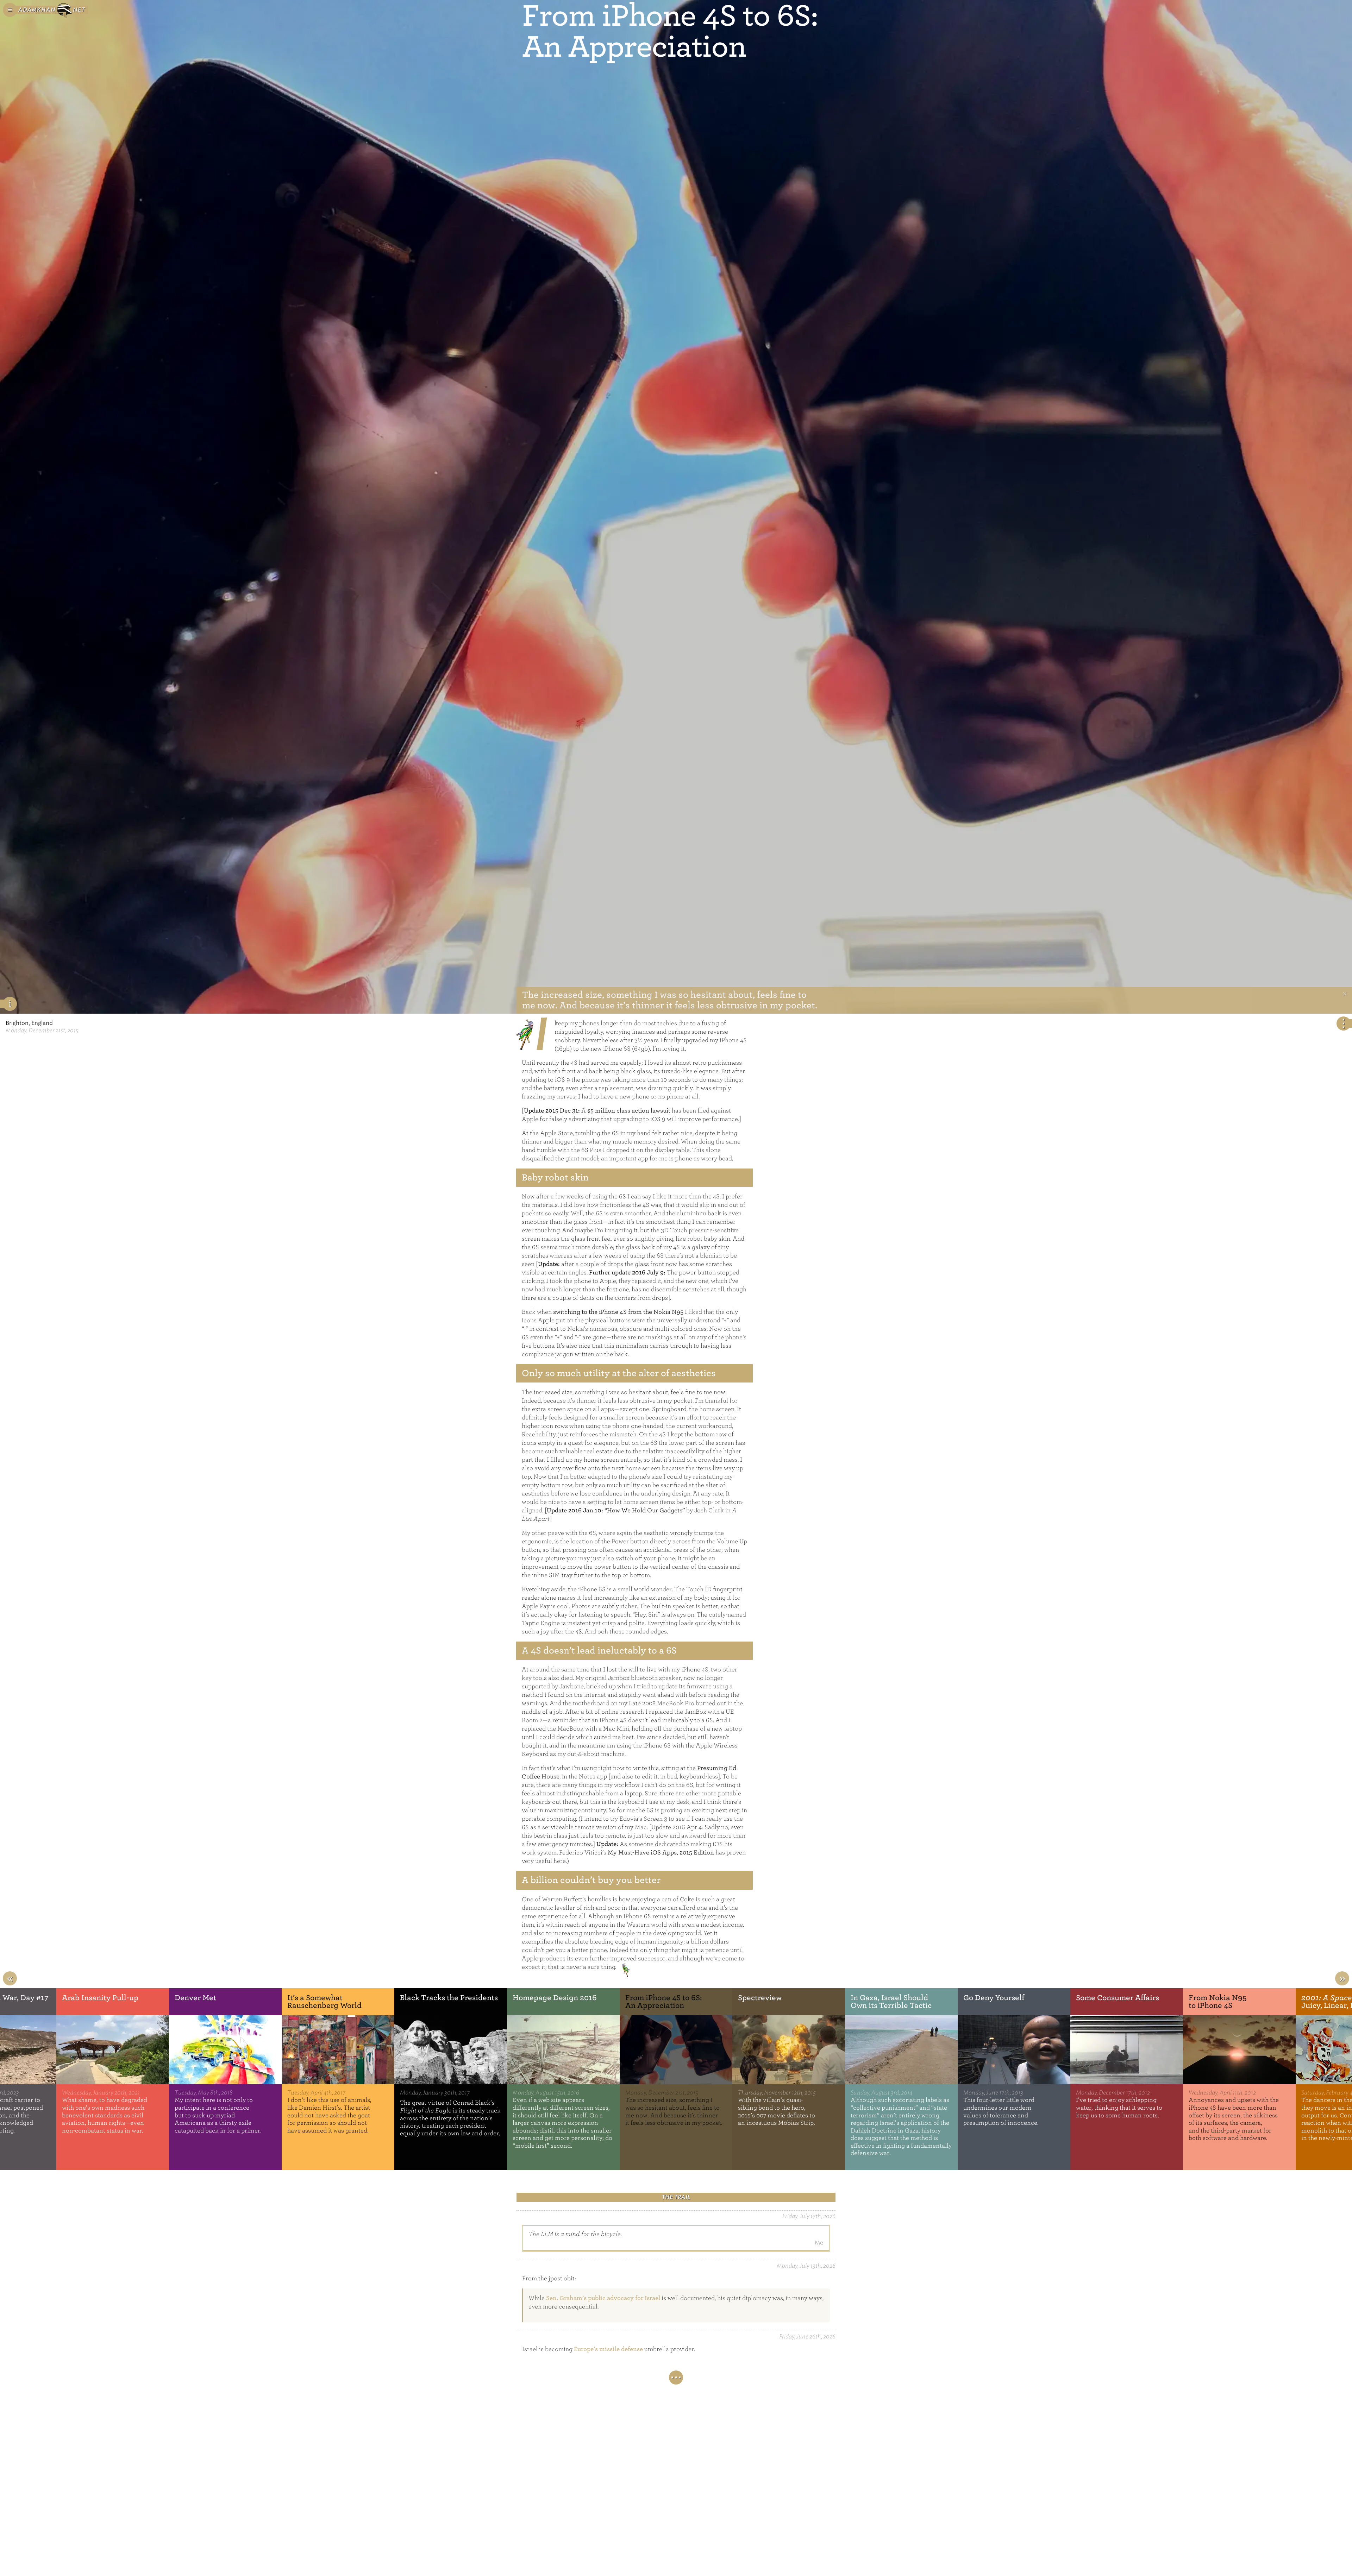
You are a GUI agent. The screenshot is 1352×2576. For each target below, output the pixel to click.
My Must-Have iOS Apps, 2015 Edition (661, 1853)
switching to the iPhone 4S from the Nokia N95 (618, 1312)
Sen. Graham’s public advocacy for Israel (603, 2298)
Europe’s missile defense (608, 2349)
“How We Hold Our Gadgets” (645, 1510)
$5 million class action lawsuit (629, 1111)
